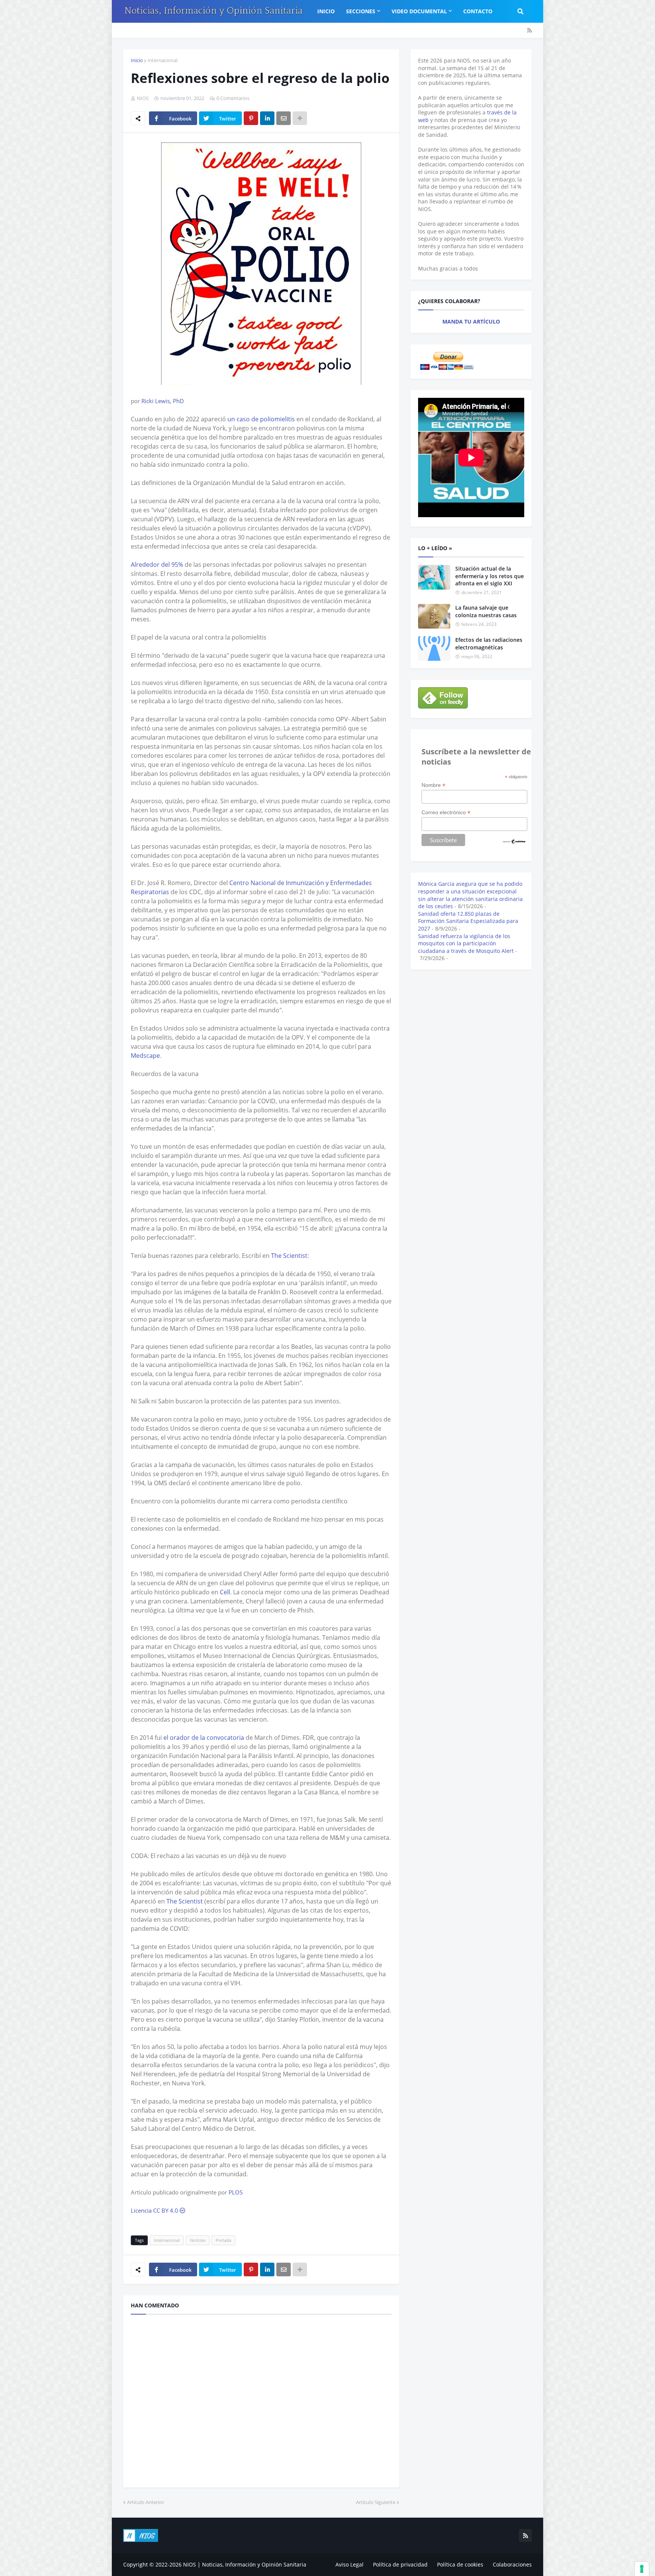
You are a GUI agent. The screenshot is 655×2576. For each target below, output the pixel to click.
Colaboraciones (512, 2564)
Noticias (198, 2240)
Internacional (162, 60)
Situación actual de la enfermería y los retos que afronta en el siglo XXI (490, 576)
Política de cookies (460, 2564)
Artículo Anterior (146, 2502)
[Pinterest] (251, 118)
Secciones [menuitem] (361, 11)
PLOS (236, 2192)
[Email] (284, 118)
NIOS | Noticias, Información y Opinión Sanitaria (245, 2564)
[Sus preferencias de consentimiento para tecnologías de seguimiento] (642, 2569)
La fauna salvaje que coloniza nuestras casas (486, 611)
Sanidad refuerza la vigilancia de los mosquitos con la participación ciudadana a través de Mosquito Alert (466, 943)
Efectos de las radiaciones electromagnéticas (489, 644)
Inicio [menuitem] (326, 11)
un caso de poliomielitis (261, 419)
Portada (223, 2240)
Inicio (137, 60)
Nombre (433, 785)
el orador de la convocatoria (204, 1738)
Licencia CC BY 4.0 (155, 2210)
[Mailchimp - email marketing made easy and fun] (514, 842)
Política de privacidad (400, 2564)
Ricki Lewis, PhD (163, 401)
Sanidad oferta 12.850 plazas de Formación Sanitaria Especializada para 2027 (468, 921)
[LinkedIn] (267, 118)
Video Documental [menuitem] (419, 11)
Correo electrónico (446, 813)
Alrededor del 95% (157, 565)
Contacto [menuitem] (478, 11)
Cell (225, 1592)
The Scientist (289, 1256)
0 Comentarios (233, 98)
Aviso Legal (349, 2564)
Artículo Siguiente (376, 2502)
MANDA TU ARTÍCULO (471, 321)
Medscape (145, 1056)
